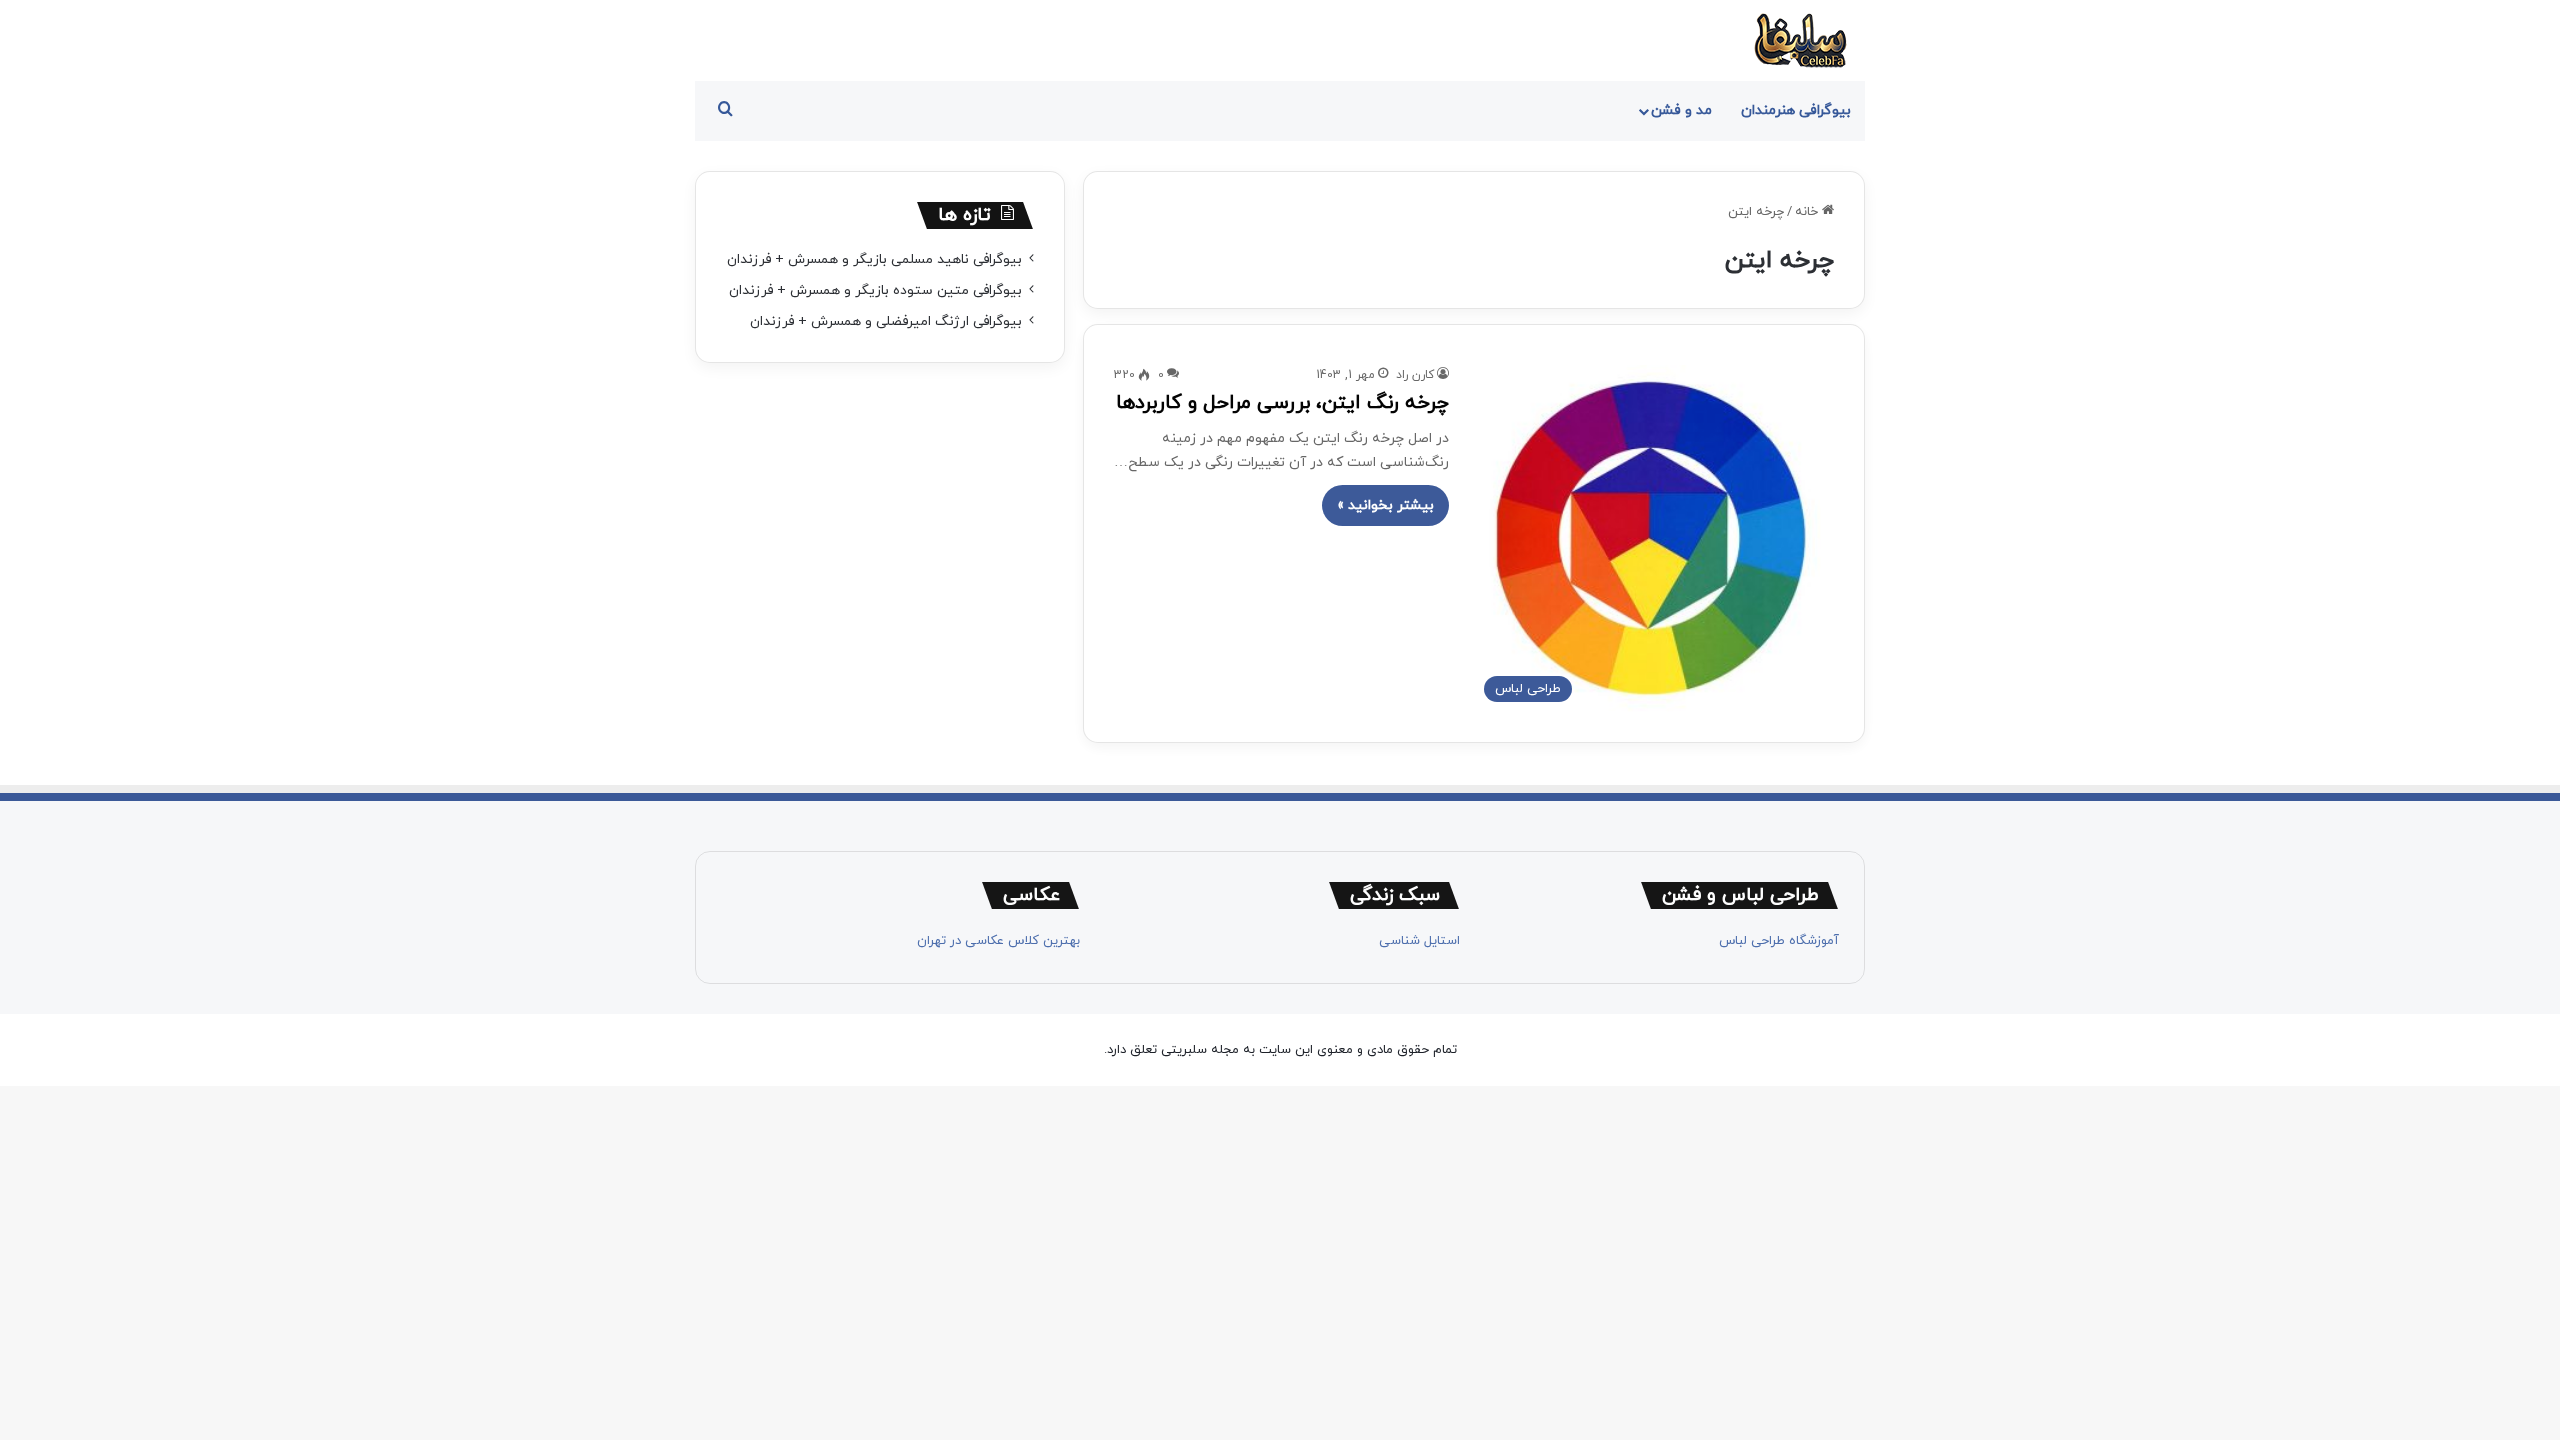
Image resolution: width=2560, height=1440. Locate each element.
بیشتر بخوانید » (1385, 505)
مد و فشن (1681, 110)
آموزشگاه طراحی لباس (1779, 941)
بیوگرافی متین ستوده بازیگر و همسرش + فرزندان (875, 290)
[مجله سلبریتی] (1800, 40)
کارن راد (1415, 375)
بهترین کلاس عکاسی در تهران (998, 941)
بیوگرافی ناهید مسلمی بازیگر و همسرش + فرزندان (874, 259)
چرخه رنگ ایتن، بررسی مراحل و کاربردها (1282, 403)
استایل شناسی (1419, 941)
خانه (1808, 212)
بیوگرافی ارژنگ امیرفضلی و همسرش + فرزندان (886, 321)
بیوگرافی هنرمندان (1796, 110)
